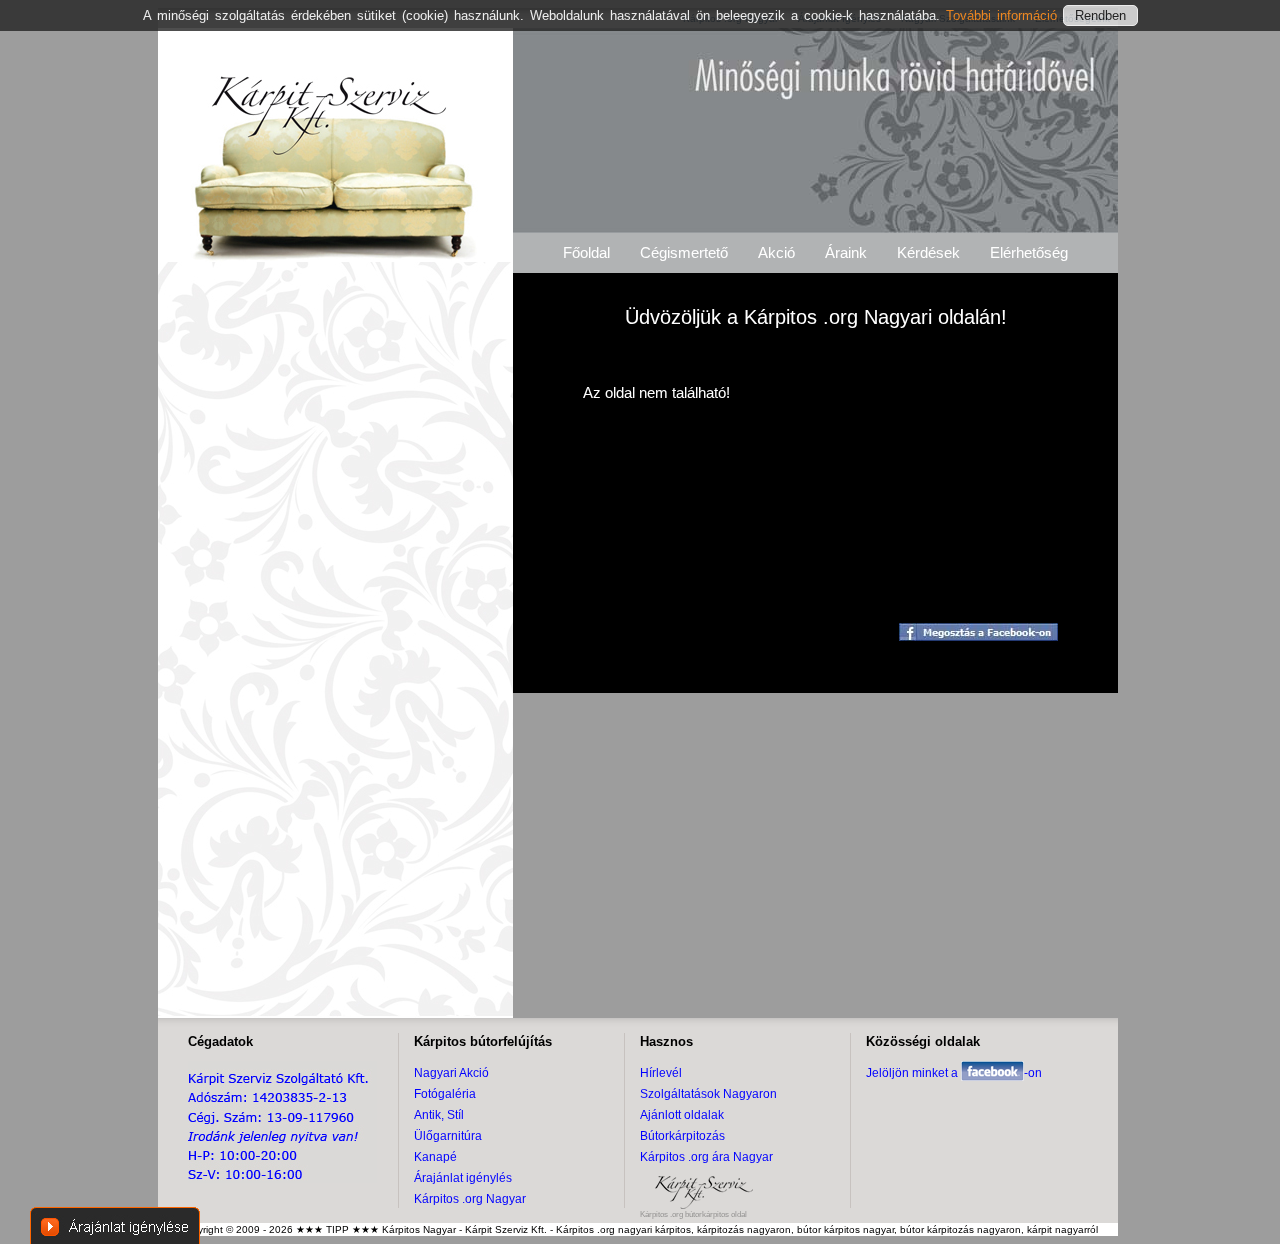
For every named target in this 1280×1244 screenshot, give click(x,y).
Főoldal (586, 252)
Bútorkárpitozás (682, 1136)
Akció (776, 252)
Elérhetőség (1029, 252)
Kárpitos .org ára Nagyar (706, 1157)
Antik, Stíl (439, 1115)
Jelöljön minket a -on (954, 1073)
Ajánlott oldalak (682, 1115)
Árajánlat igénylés (463, 1178)
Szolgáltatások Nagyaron (708, 1094)
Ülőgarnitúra (448, 1136)
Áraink (846, 252)
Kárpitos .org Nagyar (470, 1199)
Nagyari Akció (451, 1073)
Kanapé (435, 1157)
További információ (1004, 15)
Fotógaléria (445, 1094)
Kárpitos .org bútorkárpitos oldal (693, 1214)
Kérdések (928, 252)
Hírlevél (661, 1073)
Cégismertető (684, 252)
